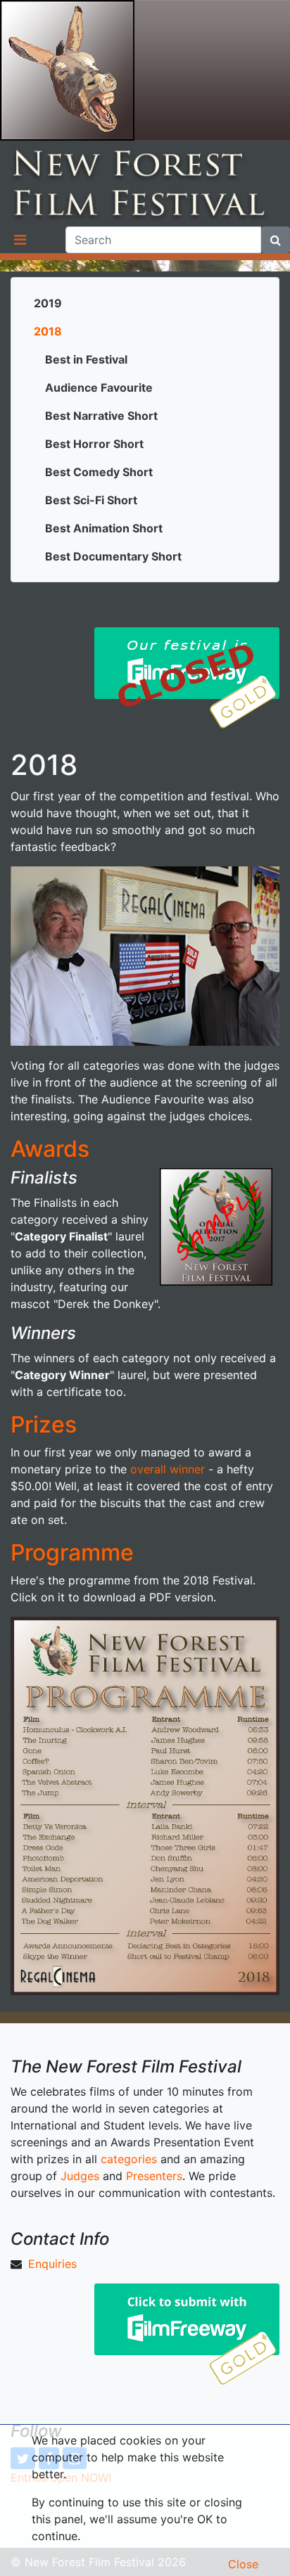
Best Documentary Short (113, 556)
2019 (48, 303)
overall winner (168, 1469)
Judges (80, 2176)
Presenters (154, 2176)
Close (243, 2564)
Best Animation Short (104, 528)
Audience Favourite (99, 387)
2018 (48, 331)
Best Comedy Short (99, 472)
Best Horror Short (94, 444)
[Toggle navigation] (20, 240)
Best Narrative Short (101, 416)
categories (129, 2159)
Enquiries (52, 2264)
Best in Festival (86, 359)
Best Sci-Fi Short (91, 500)
